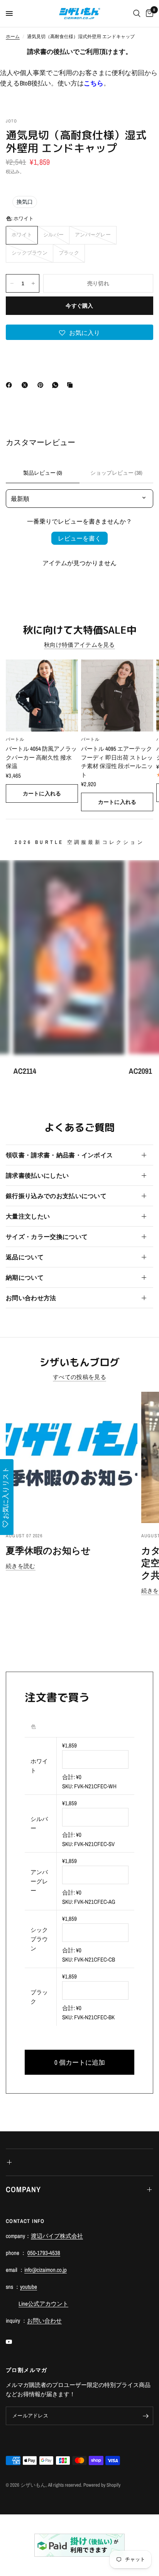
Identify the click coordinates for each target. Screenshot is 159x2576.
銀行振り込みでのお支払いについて (56, 1196)
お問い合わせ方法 (31, 1298)
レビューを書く (79, 538)
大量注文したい (28, 1216)
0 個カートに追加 (80, 2062)
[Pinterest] (42, 385)
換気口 (25, 202)
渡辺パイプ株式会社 (57, 2236)
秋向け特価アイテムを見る (79, 645)
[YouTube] (14, 2342)
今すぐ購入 (79, 306)
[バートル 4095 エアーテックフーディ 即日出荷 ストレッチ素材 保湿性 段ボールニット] (117, 695)
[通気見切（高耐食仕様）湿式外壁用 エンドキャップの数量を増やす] (33, 283)
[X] (26, 385)
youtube (29, 2287)
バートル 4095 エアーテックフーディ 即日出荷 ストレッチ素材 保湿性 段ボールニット (117, 762)
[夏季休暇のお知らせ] (72, 1457)
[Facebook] (10, 385)
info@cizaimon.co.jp (46, 2270)
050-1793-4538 (44, 2253)
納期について (25, 1277)
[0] (148, 13)
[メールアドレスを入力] (145, 2416)
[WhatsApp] (57, 385)
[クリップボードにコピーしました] (71, 385)
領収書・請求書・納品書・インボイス (59, 1155)
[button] (79, 332)
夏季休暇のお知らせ (48, 1550)
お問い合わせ (44, 2321)
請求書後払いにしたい (37, 1175)
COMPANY (23, 2189)
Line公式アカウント (43, 2304)
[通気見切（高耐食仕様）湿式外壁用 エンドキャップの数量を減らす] (12, 283)
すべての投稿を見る (79, 1377)
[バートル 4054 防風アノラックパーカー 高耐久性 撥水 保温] (42, 695)
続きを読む (21, 1566)
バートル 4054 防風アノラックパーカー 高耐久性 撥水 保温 (41, 757)
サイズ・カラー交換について (47, 1237)
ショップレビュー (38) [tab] (116, 473)
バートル (15, 739)
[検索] (137, 13)
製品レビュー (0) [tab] (43, 473)
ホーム (13, 37)
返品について (25, 1257)
